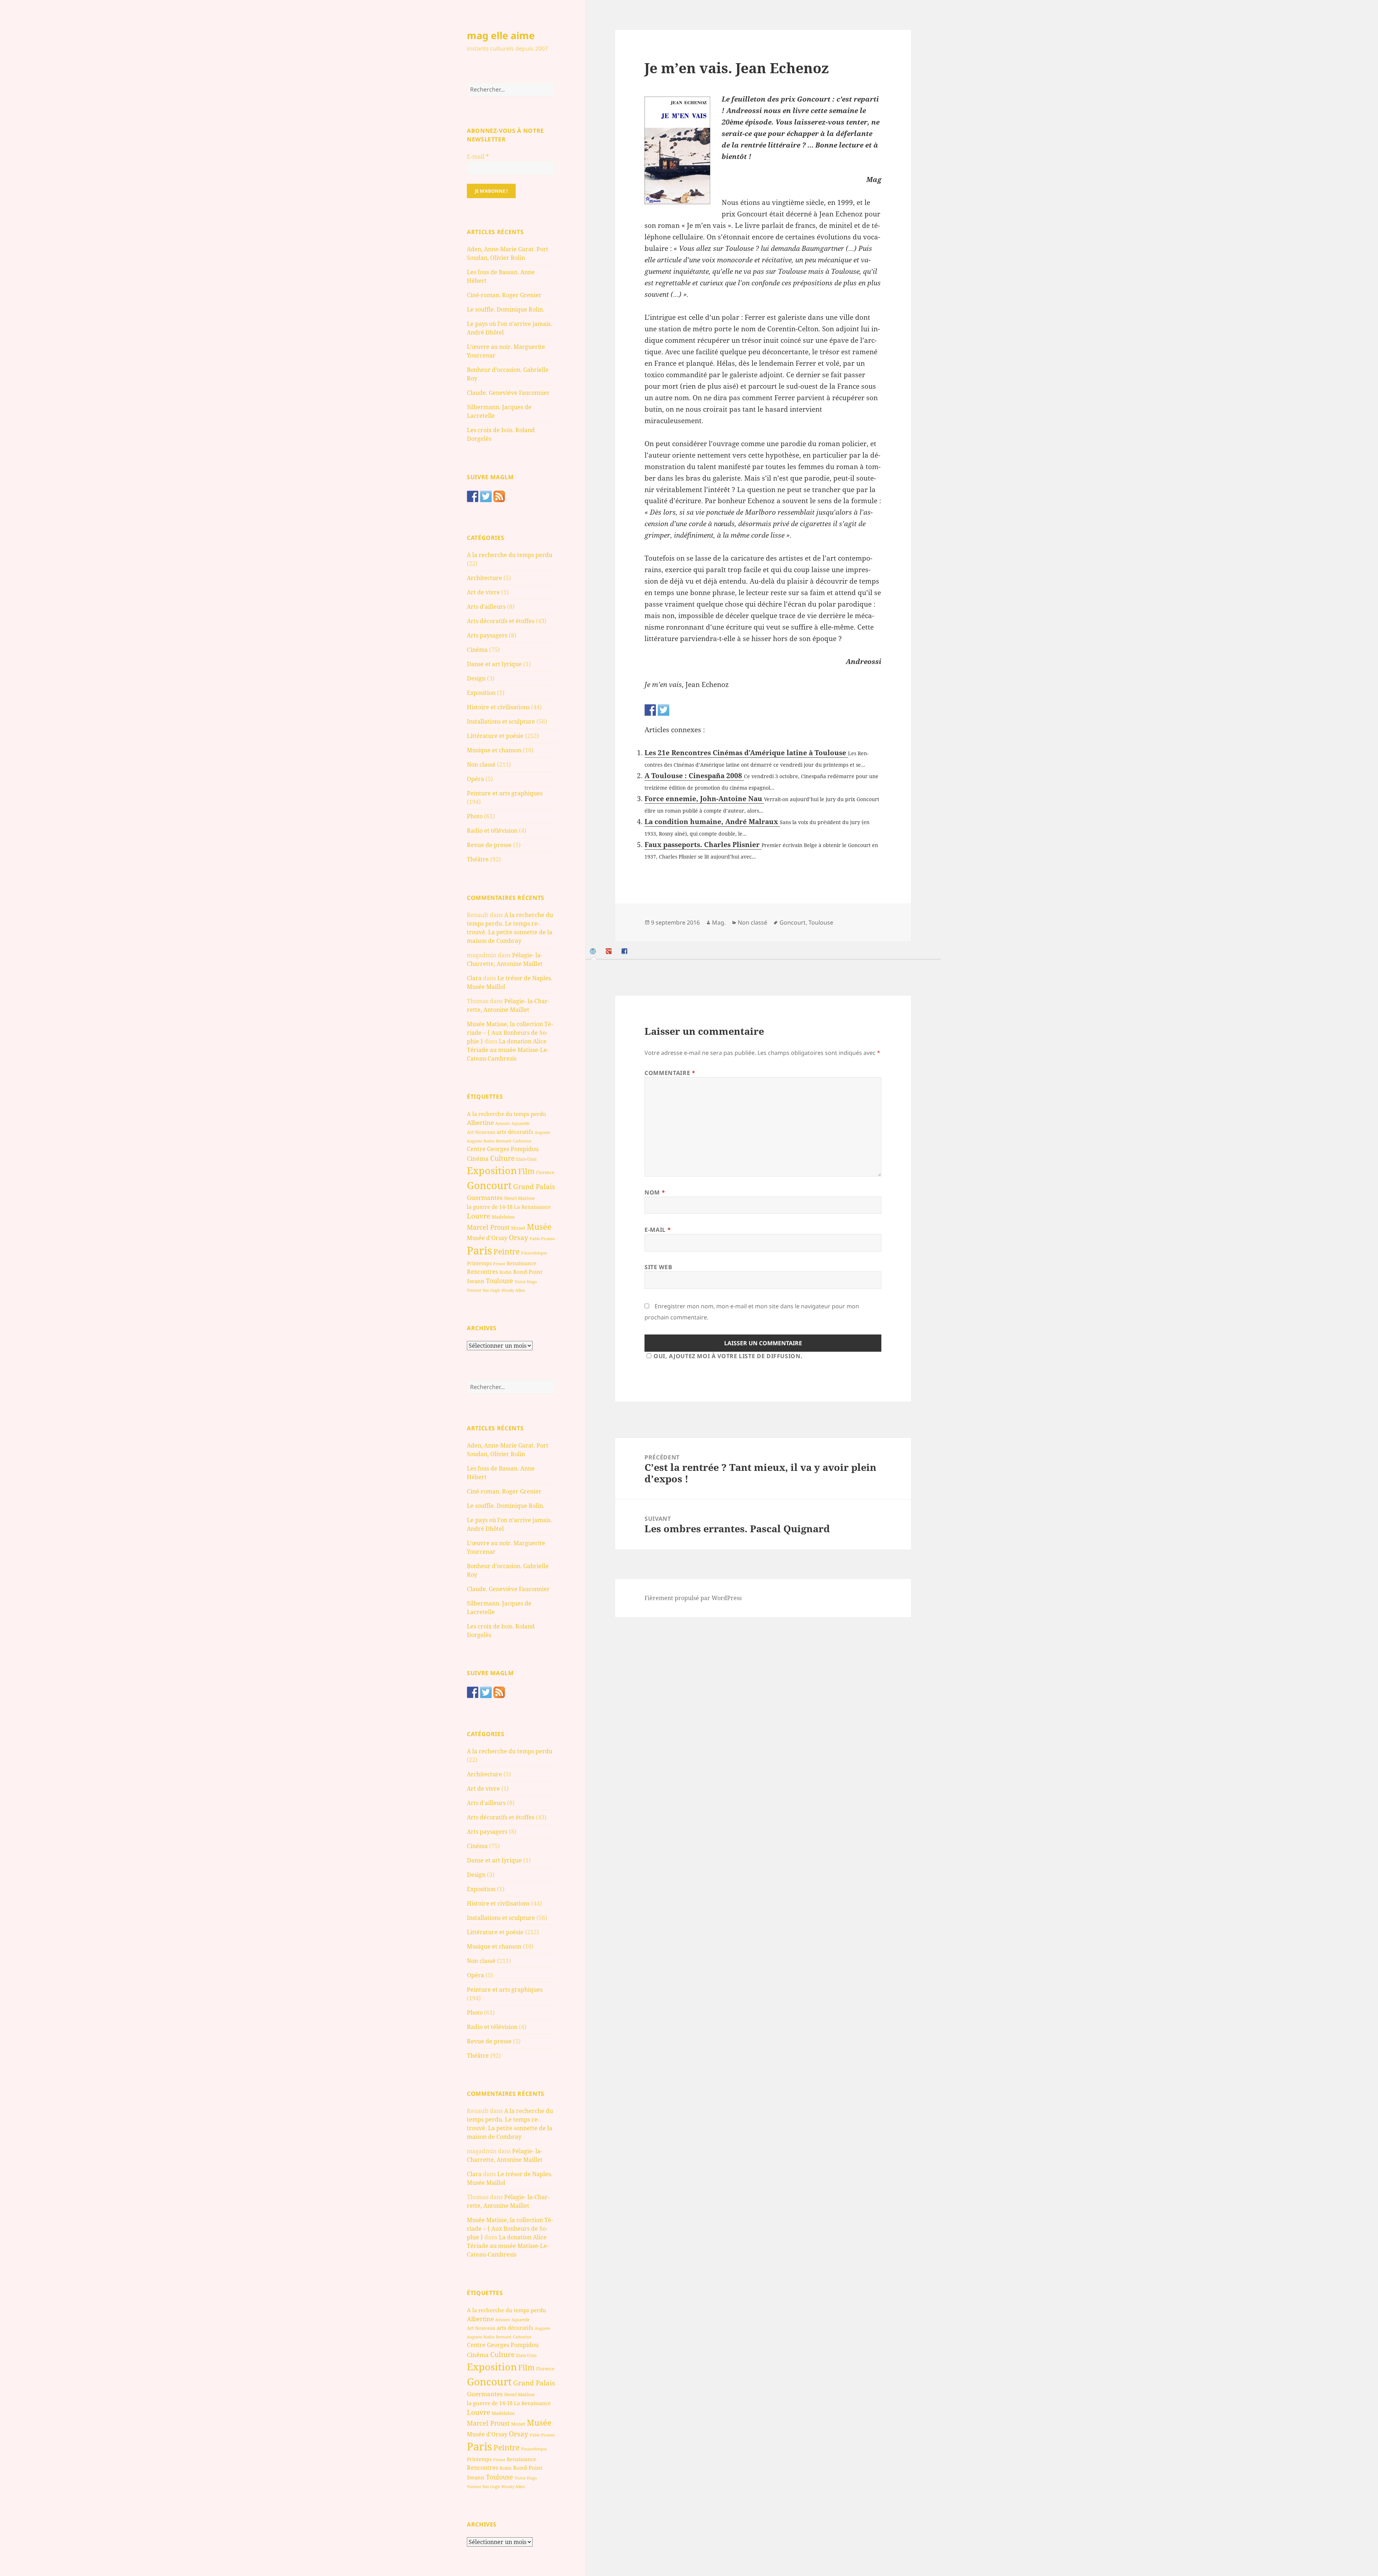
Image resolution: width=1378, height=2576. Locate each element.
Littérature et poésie (495, 736)
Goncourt (489, 1185)
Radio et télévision (492, 831)
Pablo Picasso (542, 1238)
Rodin (506, 1272)
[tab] (594, 951)
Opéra (475, 779)
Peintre (507, 1252)
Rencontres (482, 1272)
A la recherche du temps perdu (510, 555)
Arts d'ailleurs (486, 607)
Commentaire (670, 1073)
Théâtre (478, 859)
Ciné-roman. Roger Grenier (504, 295)
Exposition (481, 693)
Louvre (479, 1216)
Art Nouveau (481, 1132)
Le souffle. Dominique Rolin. (506, 309)
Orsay (519, 1238)
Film (526, 1171)
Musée (539, 1227)
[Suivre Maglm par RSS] (499, 496)
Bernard (504, 1141)
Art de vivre (483, 592)
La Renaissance (532, 1207)
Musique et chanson (494, 750)
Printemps (479, 1263)
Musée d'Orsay (487, 1238)
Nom (655, 1192)
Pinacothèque (534, 1253)
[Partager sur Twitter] (664, 710)
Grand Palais (534, 1186)
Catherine (522, 1141)
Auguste (542, 1132)
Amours (503, 1123)
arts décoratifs (515, 1132)
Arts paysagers (487, 635)
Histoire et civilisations (498, 707)
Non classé (481, 765)
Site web (658, 1267)
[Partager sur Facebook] (650, 710)
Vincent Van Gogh (483, 1290)
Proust (499, 1264)
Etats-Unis (526, 1159)
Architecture (484, 578)
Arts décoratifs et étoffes (501, 621)
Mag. (719, 922)
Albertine (480, 1123)
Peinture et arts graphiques (505, 793)
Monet (518, 1228)
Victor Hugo (526, 1282)
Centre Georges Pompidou (503, 1149)
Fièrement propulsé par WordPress (693, 1598)
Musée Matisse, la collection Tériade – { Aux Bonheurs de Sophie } (510, 1033)
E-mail (478, 156)
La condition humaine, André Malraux (712, 822)
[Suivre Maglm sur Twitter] (486, 496)
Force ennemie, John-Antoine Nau (704, 799)
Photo (475, 816)
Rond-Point (528, 1272)
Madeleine (503, 1217)
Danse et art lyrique (494, 664)
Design (476, 678)
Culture (502, 1158)
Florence (545, 1172)
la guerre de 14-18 (490, 1207)
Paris (479, 1250)
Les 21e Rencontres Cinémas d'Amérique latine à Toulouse (746, 753)
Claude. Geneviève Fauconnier (508, 393)
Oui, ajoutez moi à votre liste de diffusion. (728, 1356)
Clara (474, 978)
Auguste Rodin (481, 1141)
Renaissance (521, 1263)
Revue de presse (489, 845)
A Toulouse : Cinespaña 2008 (694, 776)
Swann (476, 1281)
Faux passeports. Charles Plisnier (703, 845)
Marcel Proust (488, 1227)
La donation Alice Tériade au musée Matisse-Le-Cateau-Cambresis (508, 1050)
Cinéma (477, 650)
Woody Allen (513, 1290)
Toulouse (500, 1281)
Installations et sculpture (501, 721)
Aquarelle (521, 1123)
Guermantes (485, 1198)
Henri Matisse (519, 1198)
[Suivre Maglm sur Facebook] (473, 496)
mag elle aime (501, 35)
